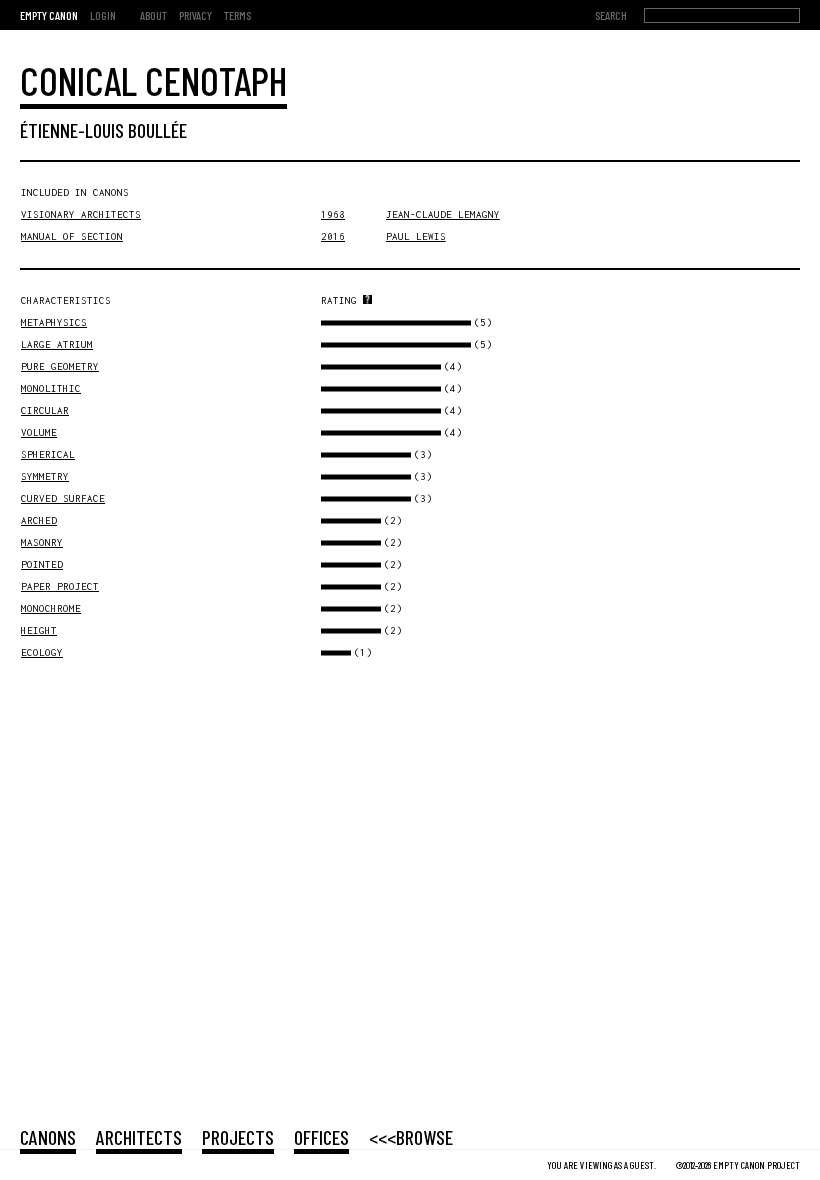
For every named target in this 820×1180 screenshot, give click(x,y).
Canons (48, 1137)
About (153, 15)
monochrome (51, 608)
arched (39, 520)
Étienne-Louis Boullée (103, 130)
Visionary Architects (81, 214)
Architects (139, 1137)
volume (39, 432)
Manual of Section (72, 236)
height (39, 630)
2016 (333, 236)
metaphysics (54, 322)
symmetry (45, 476)
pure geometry (60, 366)
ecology (42, 652)
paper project (60, 586)
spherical (48, 454)
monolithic (51, 388)
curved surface (63, 498)
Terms (237, 15)
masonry (42, 542)
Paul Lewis (416, 236)
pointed (42, 564)
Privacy (195, 15)
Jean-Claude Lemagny (443, 214)
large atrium (57, 344)
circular (45, 410)
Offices (321, 1137)
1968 (333, 214)
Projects (238, 1137)
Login (103, 15)
